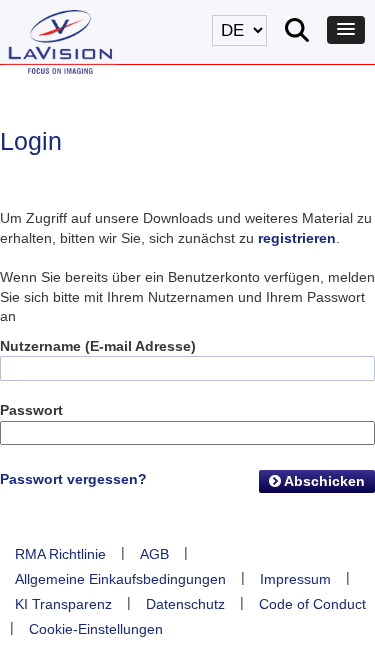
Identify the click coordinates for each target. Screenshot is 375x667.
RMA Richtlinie (60, 554)
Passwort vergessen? (73, 479)
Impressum (295, 579)
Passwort (31, 410)
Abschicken (323, 481)
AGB (154, 554)
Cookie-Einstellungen (96, 629)
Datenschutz (185, 604)
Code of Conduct (312, 604)
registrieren (297, 238)
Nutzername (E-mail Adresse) (98, 346)
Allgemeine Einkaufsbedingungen (120, 579)
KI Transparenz (63, 604)
